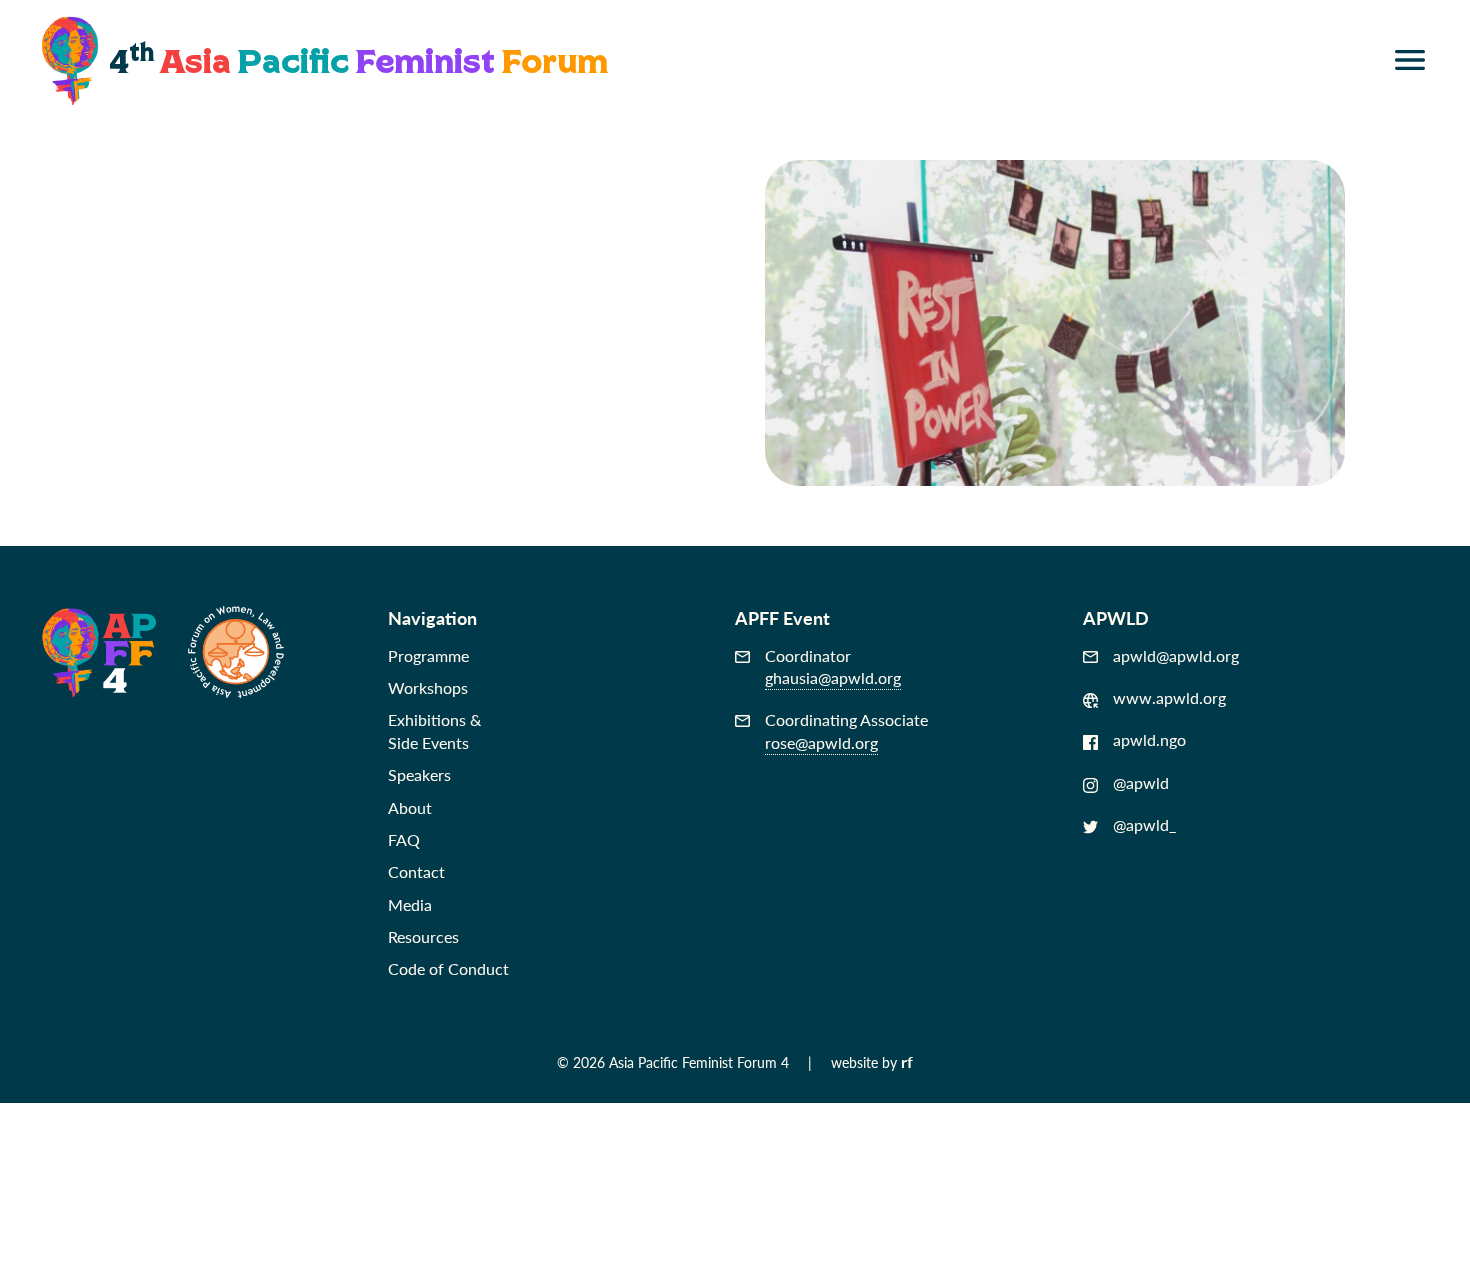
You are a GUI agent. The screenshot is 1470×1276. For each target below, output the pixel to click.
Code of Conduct (448, 968)
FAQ (404, 839)
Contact (416, 871)
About (410, 807)
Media (410, 904)
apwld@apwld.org (1176, 656)
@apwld (1141, 783)
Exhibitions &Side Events (434, 730)
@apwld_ (1144, 825)
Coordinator (833, 667)
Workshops (428, 687)
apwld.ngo (1149, 740)
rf (907, 1061)
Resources (423, 936)
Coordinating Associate (846, 731)
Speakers (419, 774)
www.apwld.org (1169, 698)
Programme (428, 655)
